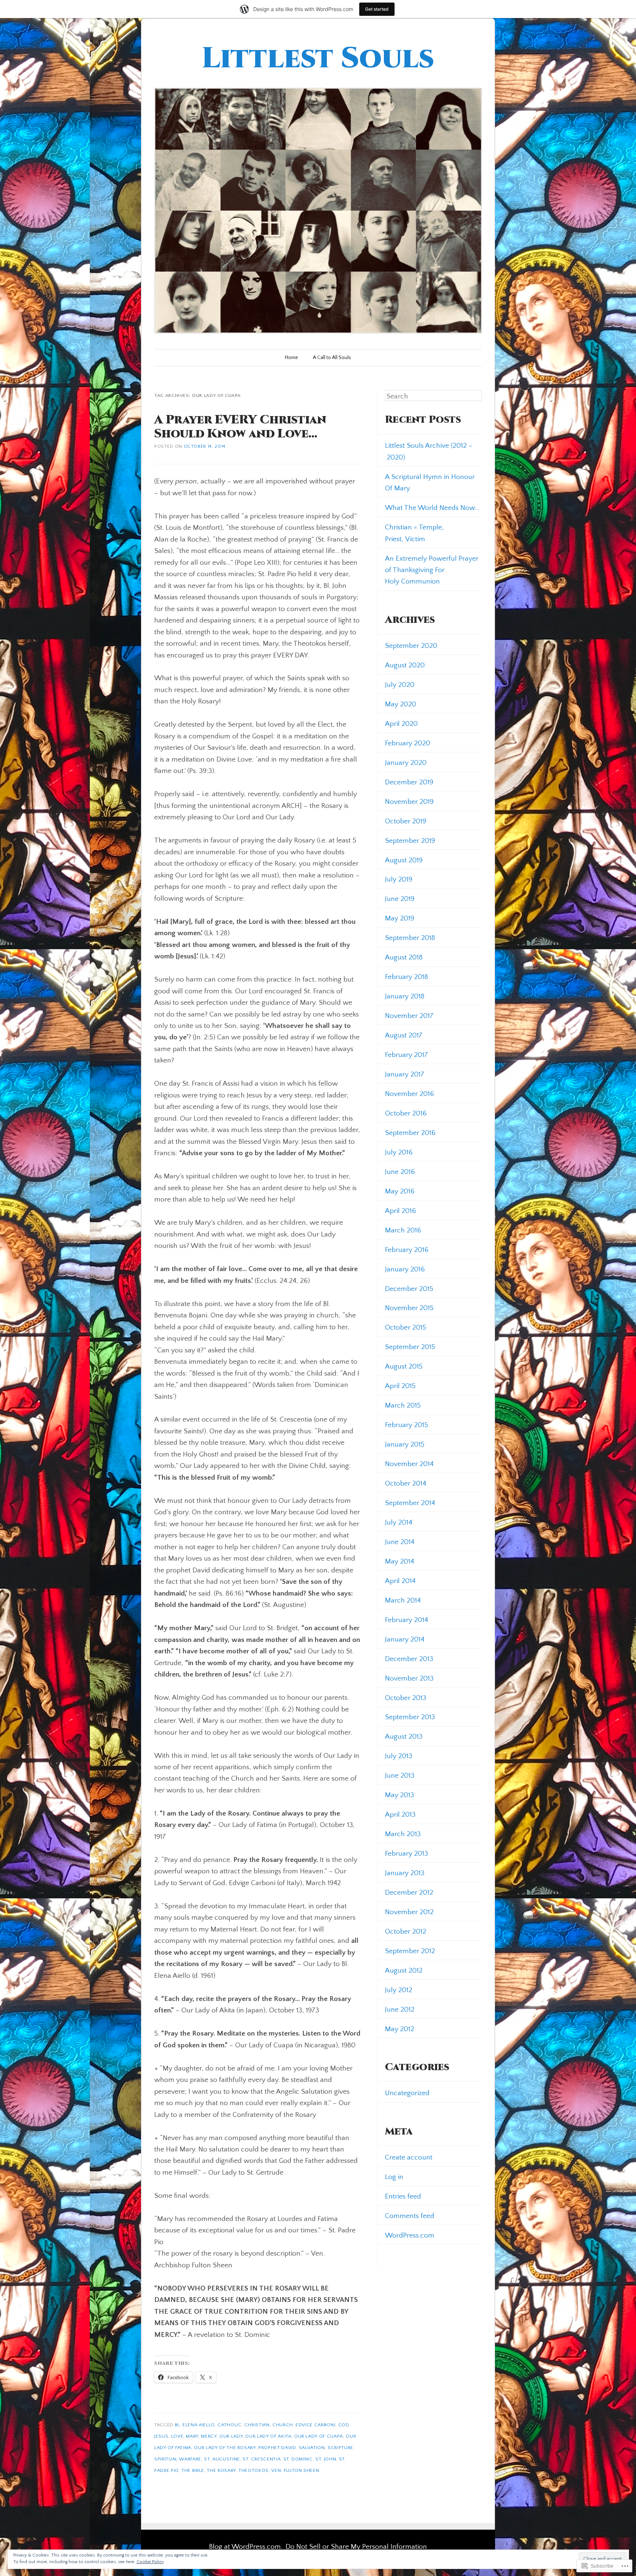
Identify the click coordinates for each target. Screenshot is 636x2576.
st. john (326, 2459)
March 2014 (403, 1600)
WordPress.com (410, 2235)
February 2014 (407, 1620)
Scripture (340, 2448)
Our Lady (231, 2436)
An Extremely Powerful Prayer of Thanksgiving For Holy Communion (432, 570)
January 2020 (406, 763)
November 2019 (409, 802)
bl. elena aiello (195, 2425)
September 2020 (411, 646)
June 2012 (400, 2009)
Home (291, 358)
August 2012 (404, 1970)
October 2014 (406, 1483)
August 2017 (404, 1035)
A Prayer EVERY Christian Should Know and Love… (240, 427)
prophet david (277, 2448)
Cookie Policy (150, 2562)
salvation (312, 2448)
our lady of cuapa (319, 2436)
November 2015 (409, 1308)
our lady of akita (268, 2436)
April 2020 (401, 724)
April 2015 (400, 1386)
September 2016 (410, 1133)
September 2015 (410, 1347)
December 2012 (409, 1892)
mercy (209, 2436)
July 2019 (399, 879)
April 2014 (400, 1581)
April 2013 (400, 1814)
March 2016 (403, 1230)
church (283, 2425)
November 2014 (409, 1464)
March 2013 (403, 1834)
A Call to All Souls (332, 358)
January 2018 (405, 996)
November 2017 (409, 1016)
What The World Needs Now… (432, 508)
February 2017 (407, 1055)
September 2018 (410, 938)
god (344, 2425)
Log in (394, 2177)
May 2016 (400, 1191)
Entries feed (403, 2196)
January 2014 (405, 1639)
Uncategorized (407, 2093)
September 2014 (410, 1503)
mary (192, 2436)
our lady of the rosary (225, 2448)
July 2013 (399, 1756)
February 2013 (407, 1853)
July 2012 (399, 1990)
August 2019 (404, 860)
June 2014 (400, 1542)
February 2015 (407, 1425)
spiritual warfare (178, 2459)
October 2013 (406, 1698)
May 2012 (400, 2029)
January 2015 (405, 1444)
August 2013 (404, 1736)
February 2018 (407, 977)
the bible (193, 2470)
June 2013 (400, 1775)
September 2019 (410, 841)
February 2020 (408, 743)
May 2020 (401, 704)
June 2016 (400, 1172)
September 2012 (410, 1951)
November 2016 (409, 1094)
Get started (377, 9)
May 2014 (400, 1561)
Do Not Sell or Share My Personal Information (356, 2547)
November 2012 (409, 1912)
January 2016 (405, 1269)
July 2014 (399, 1522)
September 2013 (410, 1717)
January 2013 (405, 1873)
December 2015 (409, 1289)
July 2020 (400, 685)
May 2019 (400, 918)
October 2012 (406, 1931)
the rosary (221, 2470)
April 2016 (400, 1211)
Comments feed (410, 2216)
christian (257, 2425)
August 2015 (404, 1366)
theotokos (254, 2470)
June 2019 (400, 899)
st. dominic (298, 2459)
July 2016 (399, 1152)
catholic (229, 2425)
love (177, 2436)
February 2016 (407, 1250)
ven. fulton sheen (295, 2470)
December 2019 (409, 782)
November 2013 (409, 1678)
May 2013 (400, 1795)
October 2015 (406, 1327)
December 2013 (409, 1659)
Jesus (161, 2436)
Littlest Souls (318, 59)
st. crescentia (262, 2459)
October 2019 (406, 821)
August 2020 (405, 665)
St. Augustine (222, 2459)
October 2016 (406, 1113)
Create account (409, 2157)
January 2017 (405, 1074)
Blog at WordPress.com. (246, 2547)
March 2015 (403, 1405)
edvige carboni (315, 2425)
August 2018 (404, 957)
